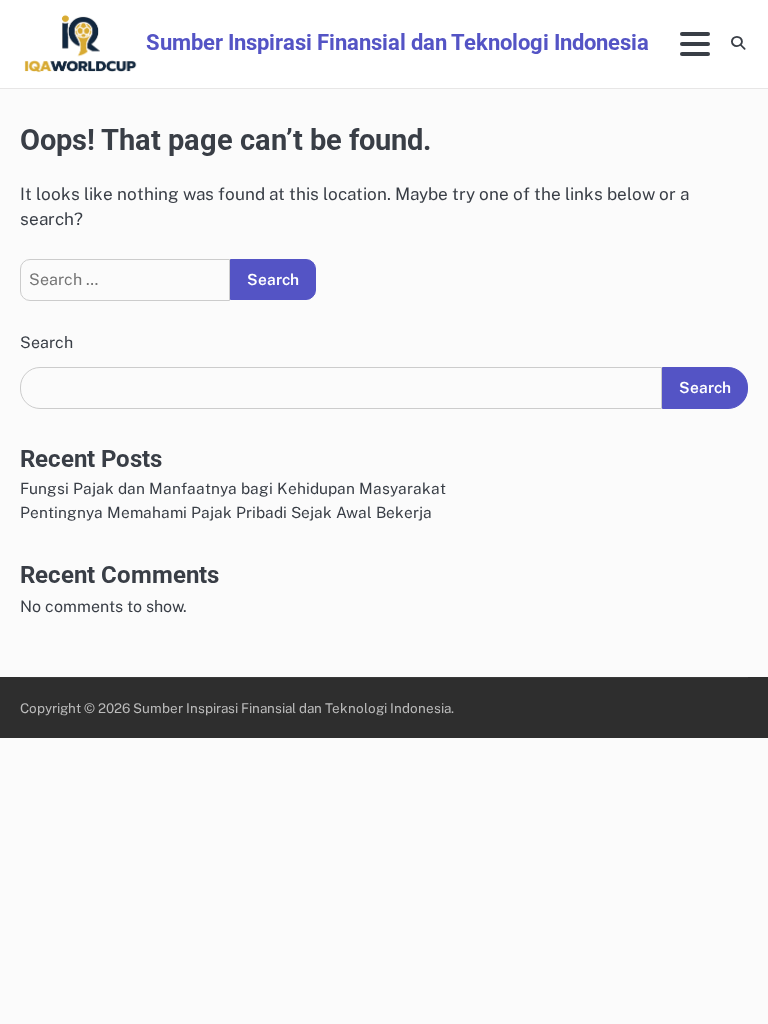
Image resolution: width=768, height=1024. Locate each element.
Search (46, 342)
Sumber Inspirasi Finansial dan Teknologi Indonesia (397, 42)
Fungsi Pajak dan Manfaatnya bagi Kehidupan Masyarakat (233, 488)
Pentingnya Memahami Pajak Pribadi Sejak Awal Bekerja (226, 512)
